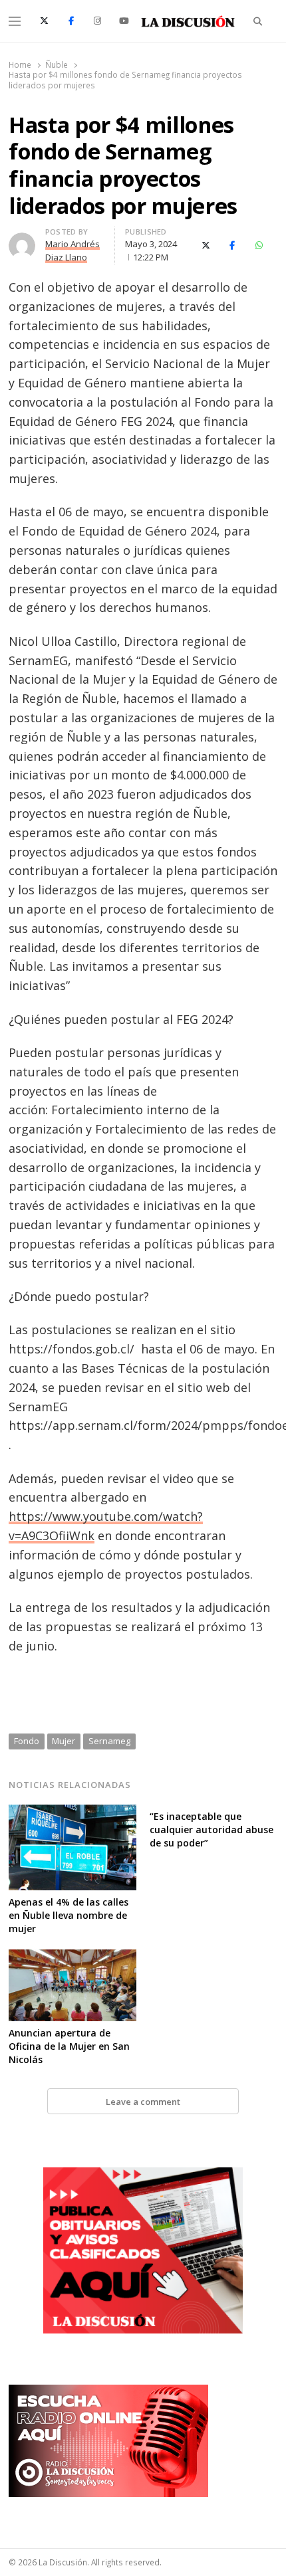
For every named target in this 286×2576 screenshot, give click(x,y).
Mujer (64, 1741)
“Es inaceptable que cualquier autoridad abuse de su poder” (212, 1830)
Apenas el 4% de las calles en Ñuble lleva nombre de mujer (69, 1915)
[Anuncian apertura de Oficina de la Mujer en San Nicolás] (72, 1957)
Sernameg (109, 1741)
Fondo (27, 1741)
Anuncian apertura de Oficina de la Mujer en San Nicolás (69, 2046)
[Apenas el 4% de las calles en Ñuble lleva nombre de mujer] (72, 1813)
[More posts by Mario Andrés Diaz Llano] (22, 241)
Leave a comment (143, 2102)
